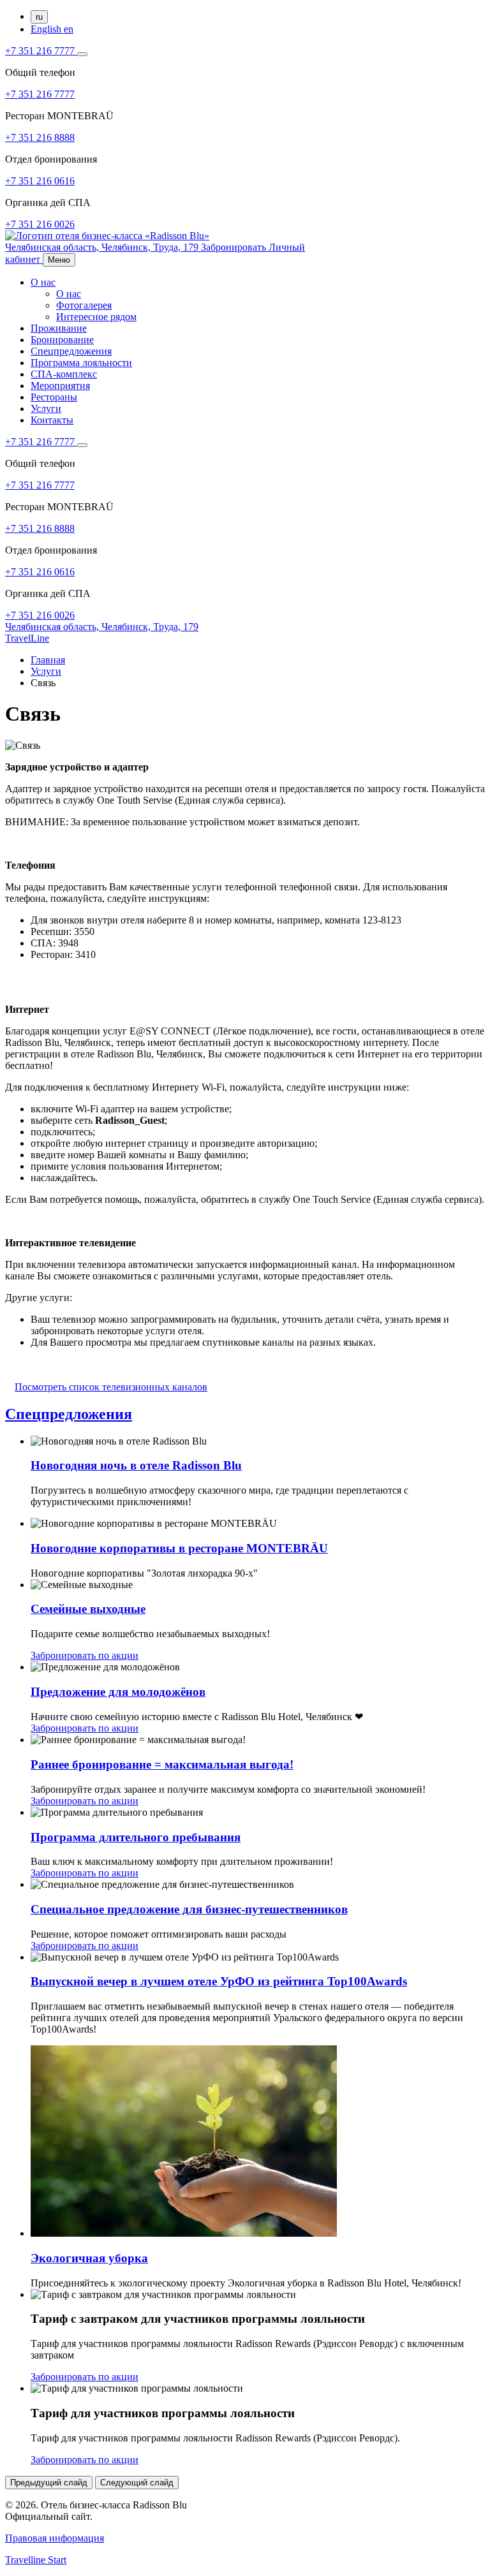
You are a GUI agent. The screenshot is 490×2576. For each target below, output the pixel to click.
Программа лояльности (81, 363)
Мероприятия (60, 386)
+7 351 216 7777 (41, 51)
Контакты (52, 420)
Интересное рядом (96, 317)
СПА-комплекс (64, 374)
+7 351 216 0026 (40, 224)
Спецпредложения (71, 351)
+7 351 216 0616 (40, 181)
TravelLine (27, 638)
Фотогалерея (84, 305)
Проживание (59, 328)
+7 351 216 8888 (40, 137)
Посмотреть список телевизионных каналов (111, 1387)
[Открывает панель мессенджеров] (82, 54)
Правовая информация (55, 2538)
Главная (48, 660)
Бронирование (62, 340)
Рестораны (54, 397)
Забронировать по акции (85, 1655)
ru (39, 17)
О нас (43, 282)
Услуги (46, 408)
